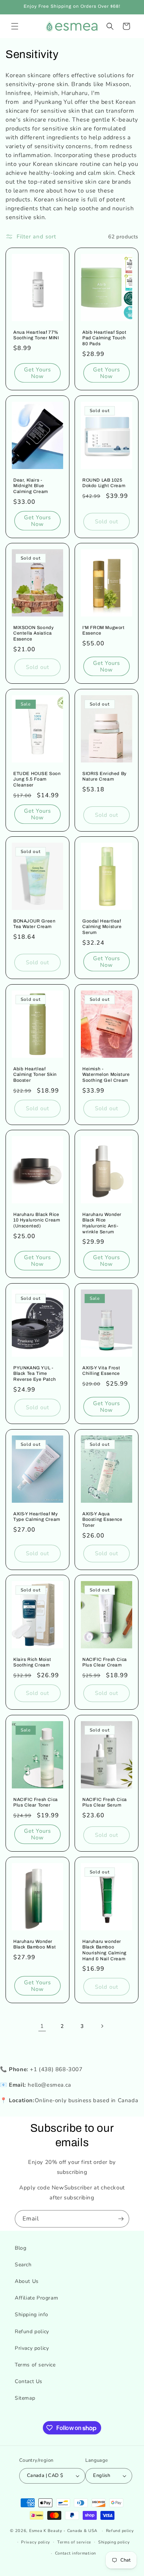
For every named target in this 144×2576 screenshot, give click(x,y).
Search (23, 2265)
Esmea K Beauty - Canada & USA (63, 2531)
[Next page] (102, 2026)
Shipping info (32, 2315)
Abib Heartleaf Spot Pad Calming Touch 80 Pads (104, 338)
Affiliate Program (36, 2298)
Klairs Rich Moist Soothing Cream (32, 1662)
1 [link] (42, 2026)
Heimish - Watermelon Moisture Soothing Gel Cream (106, 1074)
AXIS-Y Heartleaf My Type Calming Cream (37, 1517)
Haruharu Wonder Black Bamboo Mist (35, 1944)
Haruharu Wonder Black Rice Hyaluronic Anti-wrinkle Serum (102, 1223)
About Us (27, 2281)
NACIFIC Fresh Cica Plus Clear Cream (105, 1662)
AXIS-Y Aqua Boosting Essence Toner (102, 1520)
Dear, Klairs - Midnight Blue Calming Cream (31, 485)
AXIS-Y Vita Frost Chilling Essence (101, 1371)
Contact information (76, 2553)
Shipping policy (114, 2542)
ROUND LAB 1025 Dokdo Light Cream (104, 483)
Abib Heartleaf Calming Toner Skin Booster (35, 1074)
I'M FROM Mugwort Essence (104, 631)
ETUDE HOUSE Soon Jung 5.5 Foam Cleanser (37, 779)
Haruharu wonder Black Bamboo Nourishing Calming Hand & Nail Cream (104, 1950)
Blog (20, 2248)
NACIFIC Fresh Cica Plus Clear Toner (36, 1802)
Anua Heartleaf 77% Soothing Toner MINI (36, 335)
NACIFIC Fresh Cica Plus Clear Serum (105, 1802)
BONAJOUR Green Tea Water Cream (34, 924)
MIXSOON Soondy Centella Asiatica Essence (33, 633)
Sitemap (25, 2398)
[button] (15, 26)
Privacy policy (32, 2348)
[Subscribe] (121, 2219)
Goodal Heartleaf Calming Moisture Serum (102, 927)
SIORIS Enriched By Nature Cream (104, 776)
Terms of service (35, 2365)
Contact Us (29, 2381)
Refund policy (32, 2332)
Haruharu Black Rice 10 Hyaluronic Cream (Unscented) (37, 1220)
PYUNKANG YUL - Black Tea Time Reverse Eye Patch (35, 1374)
